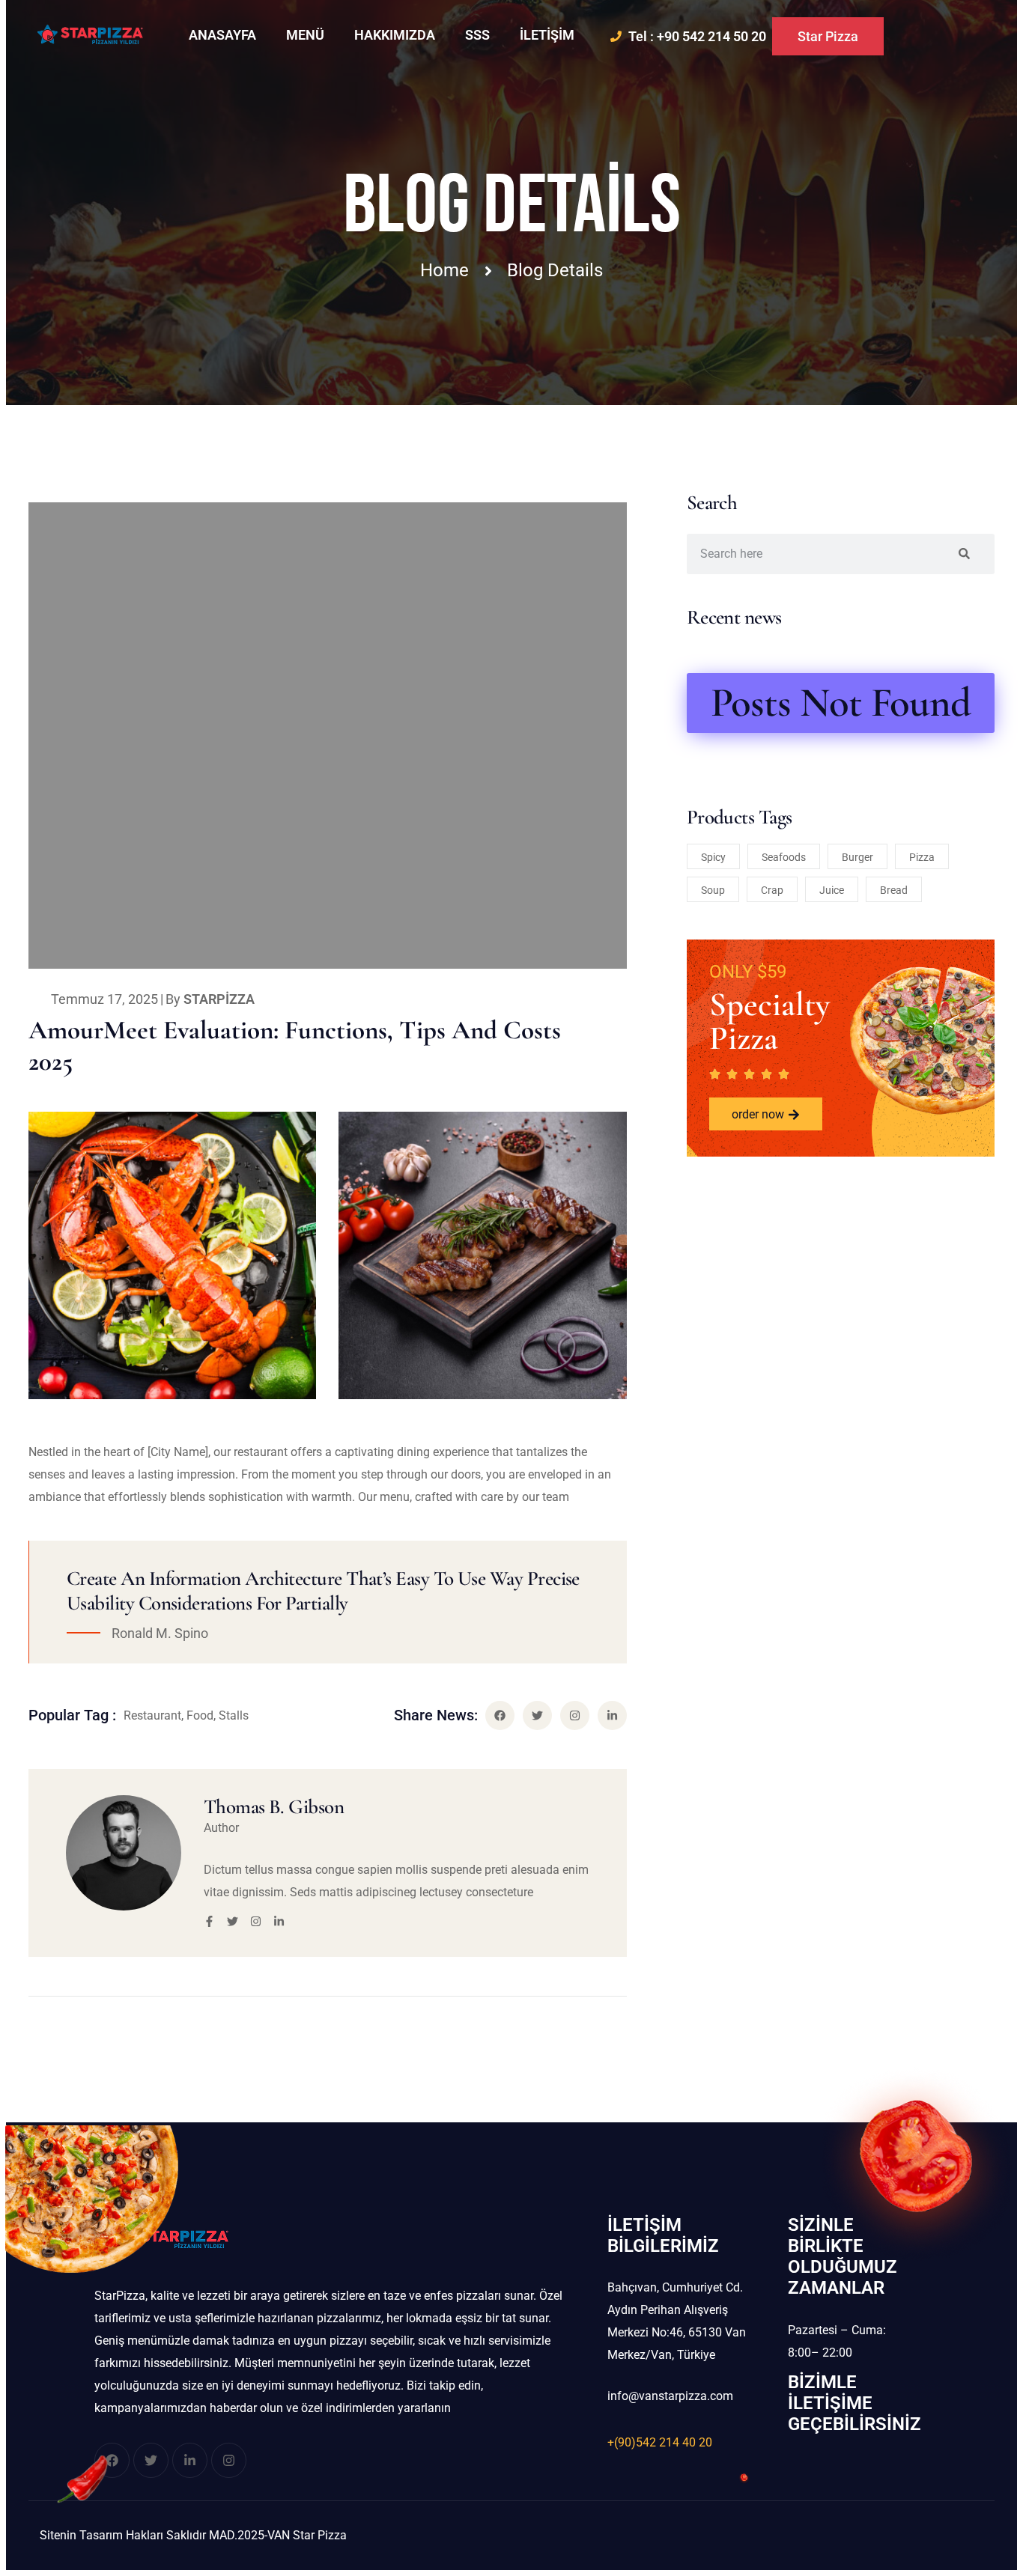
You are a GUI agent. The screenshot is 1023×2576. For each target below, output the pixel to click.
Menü (305, 35)
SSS (477, 35)
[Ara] (964, 554)
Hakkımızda (395, 35)
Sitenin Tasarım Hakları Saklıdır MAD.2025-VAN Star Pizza (193, 2535)
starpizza (219, 999)
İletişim (547, 35)
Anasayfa (222, 35)
